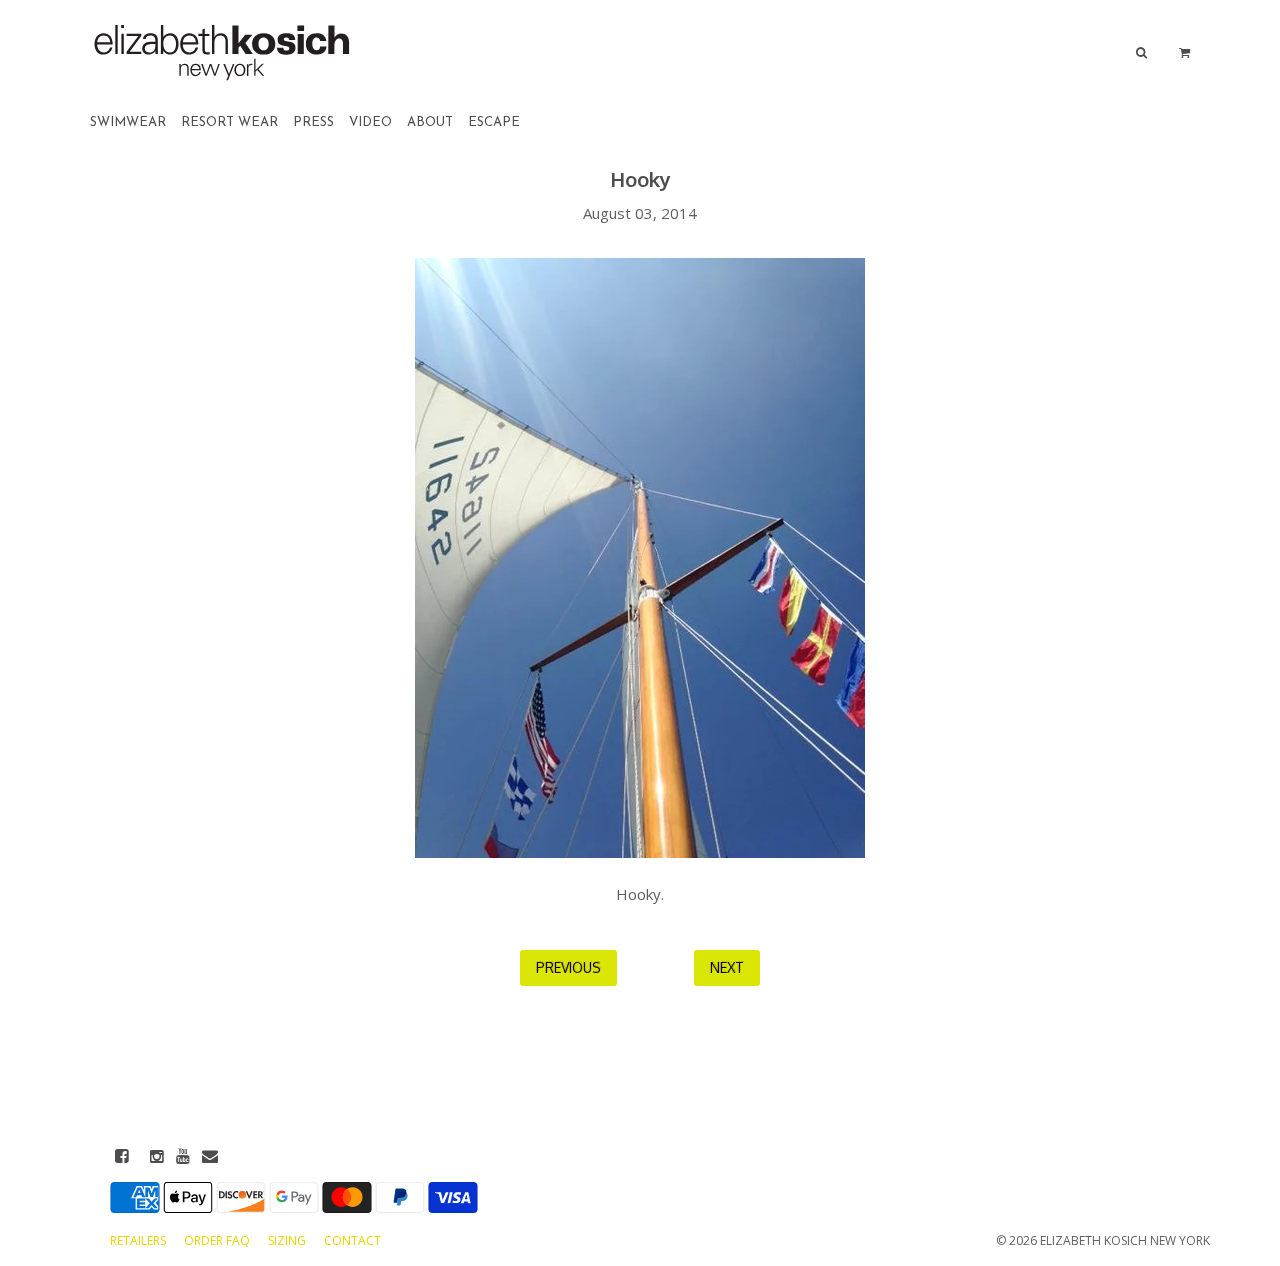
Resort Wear (229, 122)
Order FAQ (218, 1240)
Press (313, 122)
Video (370, 122)
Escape (494, 122)
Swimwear (128, 122)
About (430, 122)
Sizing (288, 1240)
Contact (352, 1240)
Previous (568, 967)
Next (727, 967)
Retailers (139, 1240)
